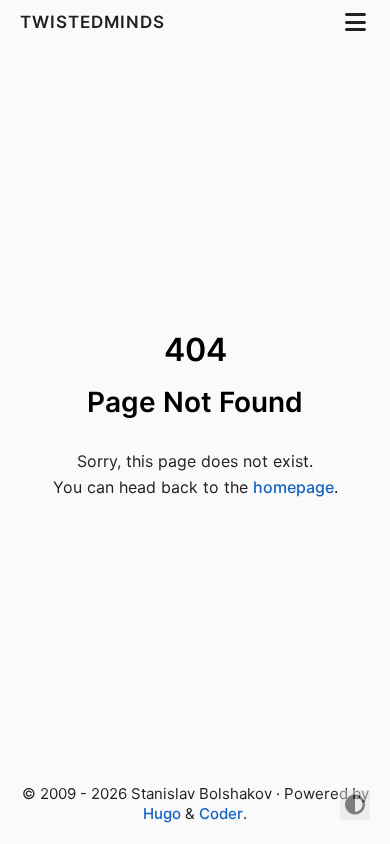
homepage (293, 487)
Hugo (162, 813)
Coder (221, 813)
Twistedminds (95, 22)
